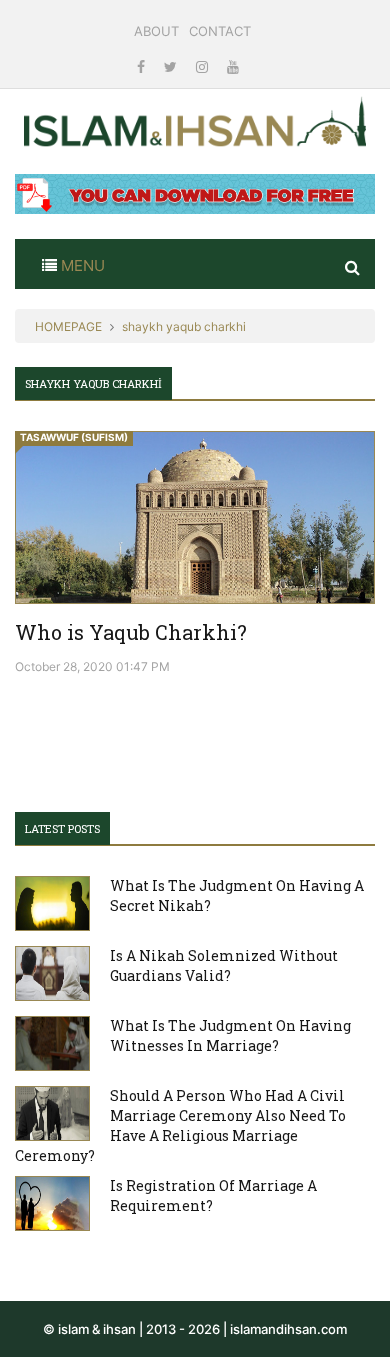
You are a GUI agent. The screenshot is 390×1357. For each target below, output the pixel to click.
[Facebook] (143, 66)
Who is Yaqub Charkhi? (131, 632)
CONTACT (220, 31)
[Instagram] (204, 66)
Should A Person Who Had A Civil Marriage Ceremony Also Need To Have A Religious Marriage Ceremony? (180, 1125)
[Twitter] (172, 66)
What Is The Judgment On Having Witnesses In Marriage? (230, 1035)
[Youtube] (233, 66)
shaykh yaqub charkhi (184, 326)
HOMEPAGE (68, 326)
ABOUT (156, 31)
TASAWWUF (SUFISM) (74, 437)
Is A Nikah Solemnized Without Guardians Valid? (224, 965)
